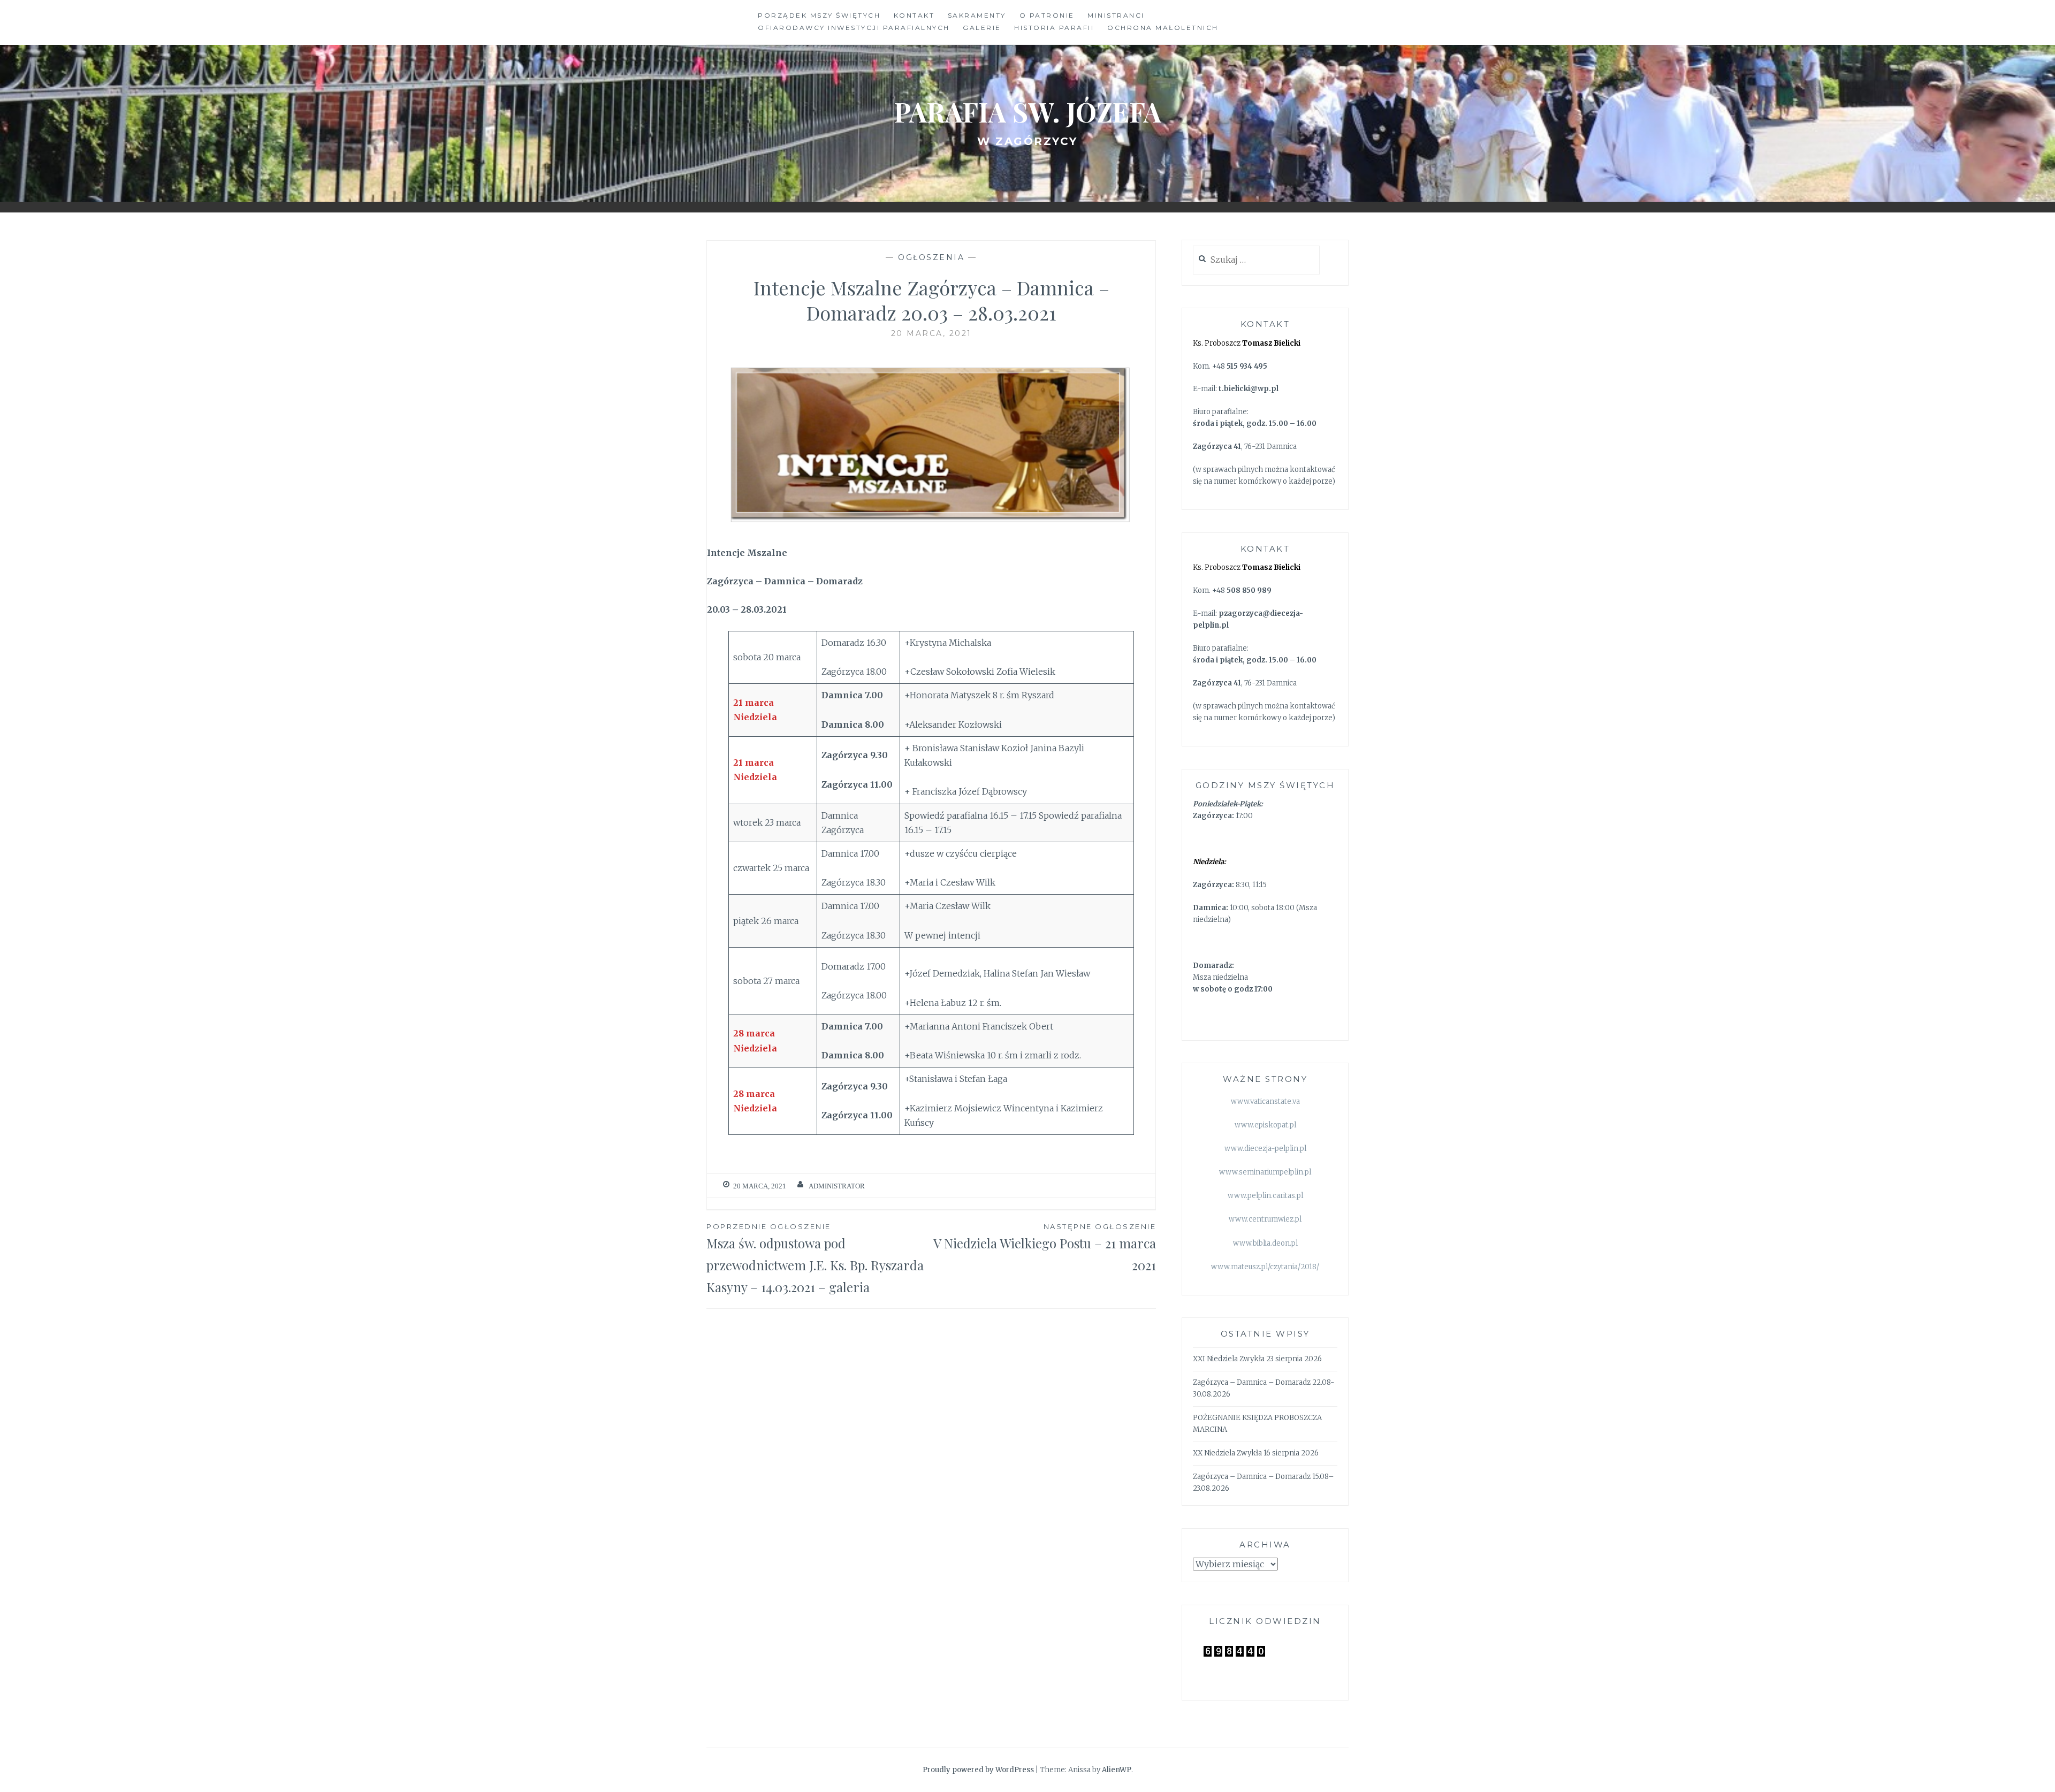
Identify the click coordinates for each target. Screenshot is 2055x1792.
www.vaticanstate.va (1265, 1101)
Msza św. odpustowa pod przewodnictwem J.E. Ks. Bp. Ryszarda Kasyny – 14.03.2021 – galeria (815, 1259)
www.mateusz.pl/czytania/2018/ (1265, 1267)
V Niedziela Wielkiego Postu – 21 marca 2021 (1045, 1248)
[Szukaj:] (1256, 260)
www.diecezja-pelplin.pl (1265, 1149)
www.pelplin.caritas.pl (1265, 1196)
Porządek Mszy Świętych (819, 15)
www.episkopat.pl (1265, 1125)
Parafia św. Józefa (1027, 112)
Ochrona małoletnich (1163, 28)
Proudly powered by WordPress (978, 1770)
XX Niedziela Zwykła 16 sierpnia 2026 (1256, 1453)
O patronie (1047, 15)
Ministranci (1116, 15)
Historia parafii (1054, 28)
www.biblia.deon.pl (1265, 1243)
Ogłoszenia (931, 257)
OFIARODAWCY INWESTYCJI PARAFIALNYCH (854, 28)
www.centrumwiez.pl (1265, 1219)
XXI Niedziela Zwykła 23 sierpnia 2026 (1257, 1359)
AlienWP (1117, 1770)
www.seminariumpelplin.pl (1265, 1172)
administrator (837, 1186)
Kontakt (914, 15)
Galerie (982, 28)
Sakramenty (977, 15)
